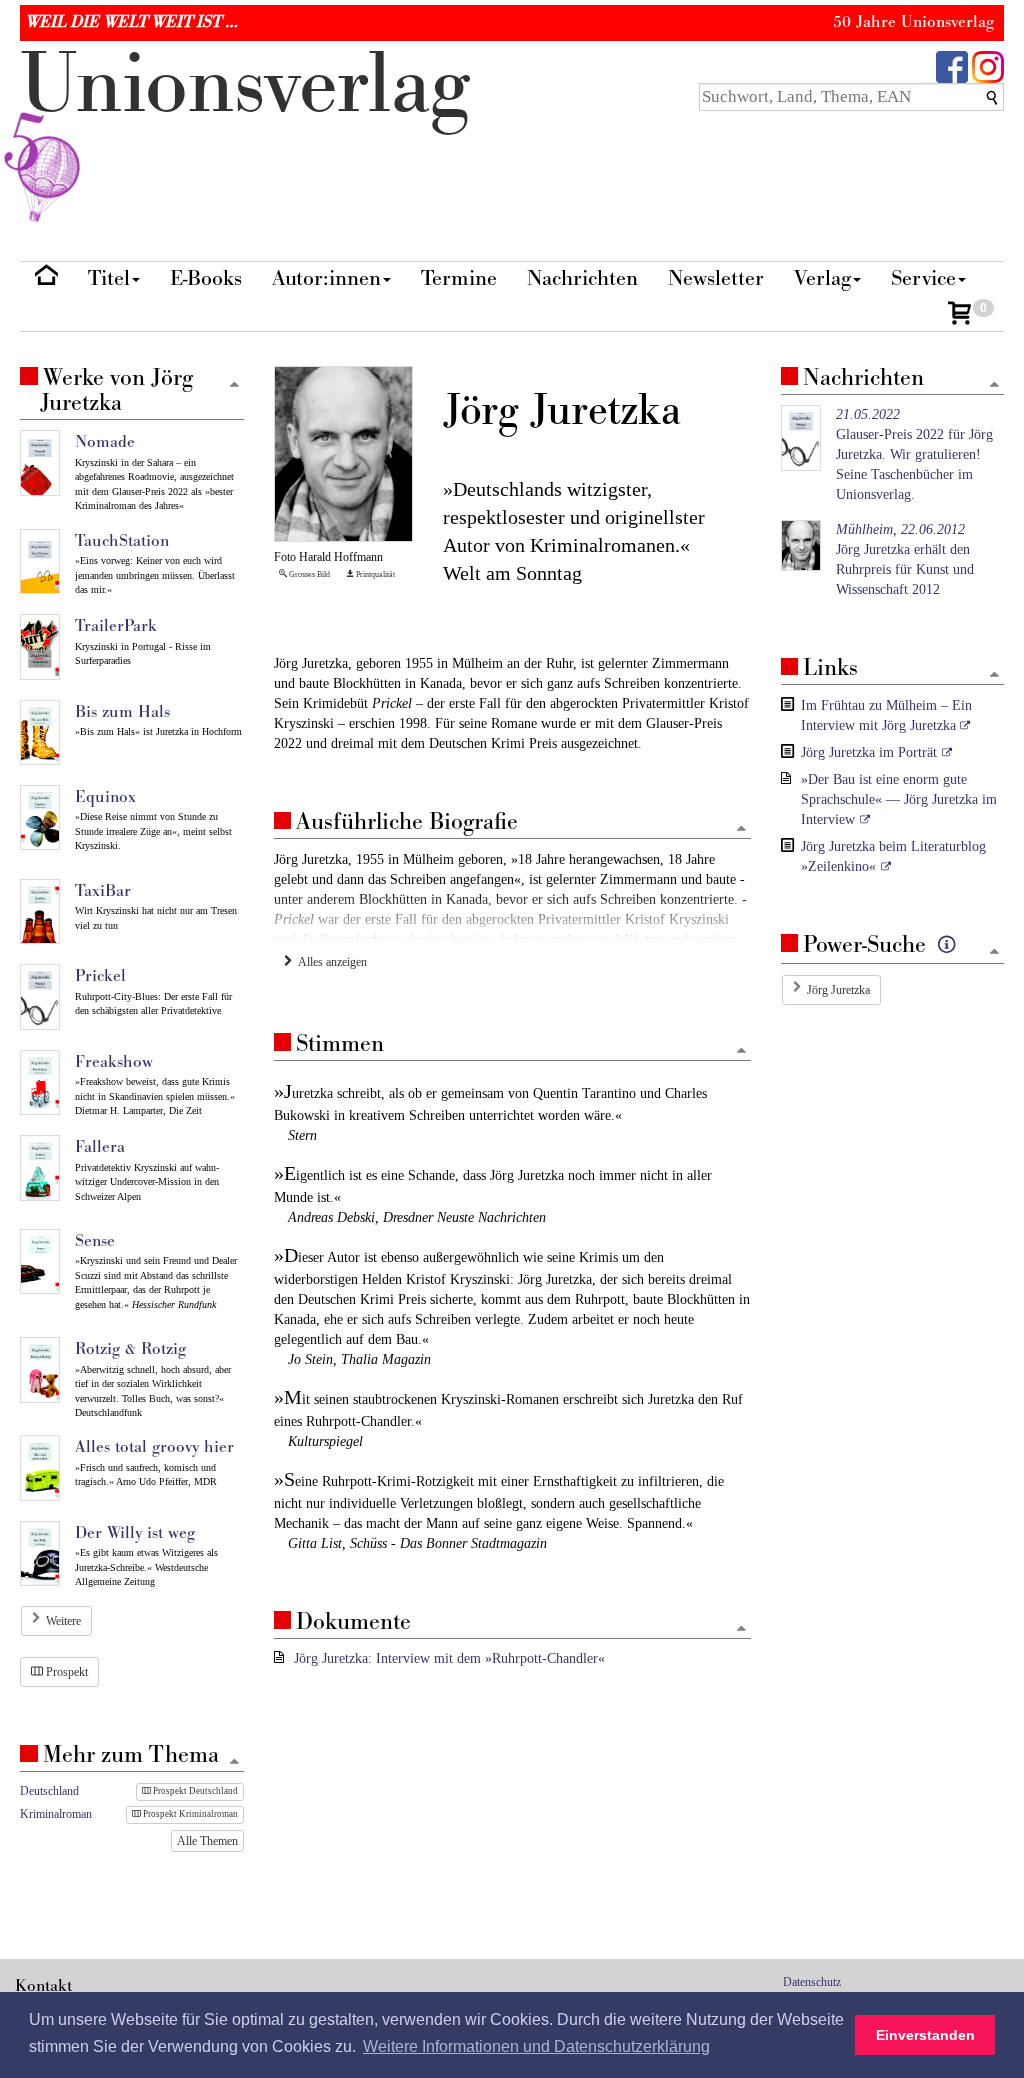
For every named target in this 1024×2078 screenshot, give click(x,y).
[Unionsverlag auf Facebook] (952, 65)
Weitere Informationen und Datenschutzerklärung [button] (536, 2046)
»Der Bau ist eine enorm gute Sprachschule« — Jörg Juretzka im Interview (899, 799)
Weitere (63, 1621)
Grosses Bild (308, 574)
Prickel (100, 976)
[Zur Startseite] (46, 279)
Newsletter (716, 278)
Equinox (105, 797)
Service (923, 278)
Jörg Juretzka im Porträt (869, 752)
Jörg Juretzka (838, 990)
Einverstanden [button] (925, 2035)
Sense (95, 1241)
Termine (459, 278)
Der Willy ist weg (135, 1533)
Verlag (822, 278)
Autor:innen (326, 278)
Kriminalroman (56, 1814)
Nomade (105, 442)
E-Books (206, 278)
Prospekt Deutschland (194, 1791)
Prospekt (65, 1672)
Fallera (100, 1147)
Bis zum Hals (122, 712)
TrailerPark (116, 626)
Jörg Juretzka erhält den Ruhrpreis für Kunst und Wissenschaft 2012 (905, 559)
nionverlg (245, 85)
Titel (109, 278)
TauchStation (122, 541)
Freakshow (114, 1062)
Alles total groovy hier (154, 1447)
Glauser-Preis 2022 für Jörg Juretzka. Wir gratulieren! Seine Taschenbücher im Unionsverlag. (914, 454)
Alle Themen (207, 1841)
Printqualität (374, 574)
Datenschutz (812, 1982)
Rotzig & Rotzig (130, 1349)
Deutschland (49, 1791)
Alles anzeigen (329, 962)
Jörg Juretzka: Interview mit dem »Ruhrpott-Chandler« (449, 1658)
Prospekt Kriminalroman (189, 1814)
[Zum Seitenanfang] (741, 829)
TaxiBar (103, 891)
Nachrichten (582, 278)
